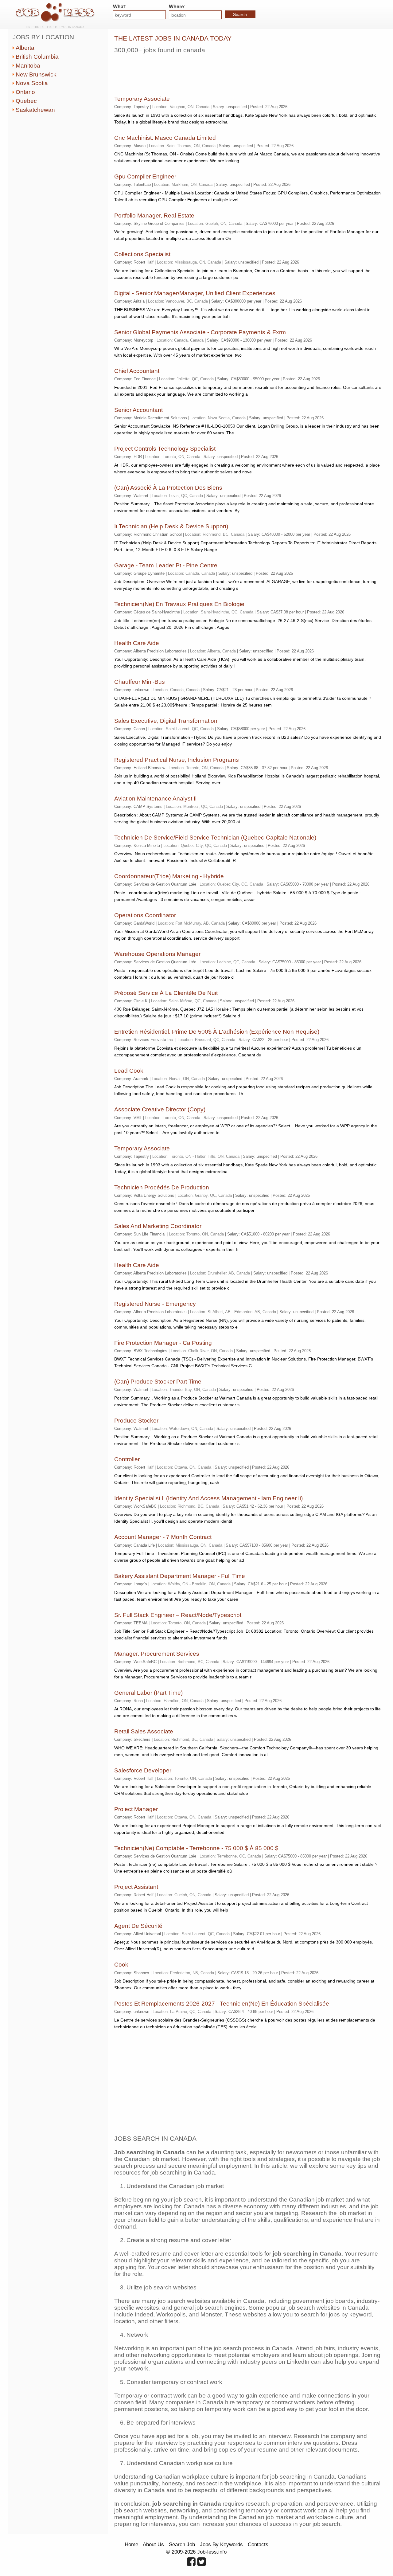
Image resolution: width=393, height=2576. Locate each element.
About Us (153, 2544)
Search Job (182, 2544)
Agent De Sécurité (138, 1926)
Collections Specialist (142, 254)
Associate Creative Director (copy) (160, 1109)
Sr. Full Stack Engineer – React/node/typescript (178, 1615)
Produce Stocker (136, 1421)
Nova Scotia (32, 83)
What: (120, 7)
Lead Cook (129, 1071)
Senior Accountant (138, 410)
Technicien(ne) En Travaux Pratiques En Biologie (179, 604)
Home (131, 2544)
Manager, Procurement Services (157, 1654)
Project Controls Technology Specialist (165, 449)
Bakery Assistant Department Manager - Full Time (180, 1576)
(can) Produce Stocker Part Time (158, 1382)
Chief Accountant (137, 371)
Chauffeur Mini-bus (140, 682)
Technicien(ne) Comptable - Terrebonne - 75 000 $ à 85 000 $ (196, 1848)
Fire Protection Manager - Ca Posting (163, 1343)
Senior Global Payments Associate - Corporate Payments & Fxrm (200, 332)
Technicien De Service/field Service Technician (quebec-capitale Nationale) (215, 838)
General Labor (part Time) (148, 1693)
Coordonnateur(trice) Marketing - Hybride (169, 876)
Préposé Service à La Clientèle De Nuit (166, 993)
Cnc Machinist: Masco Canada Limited (165, 138)
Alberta (25, 48)
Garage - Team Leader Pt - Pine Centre (166, 565)
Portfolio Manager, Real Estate (154, 215)
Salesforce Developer (143, 1770)
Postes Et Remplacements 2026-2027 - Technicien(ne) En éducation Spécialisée (222, 2004)
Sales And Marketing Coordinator (158, 1226)
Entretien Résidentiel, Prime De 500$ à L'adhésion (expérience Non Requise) (217, 1032)
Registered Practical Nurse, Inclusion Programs (177, 760)
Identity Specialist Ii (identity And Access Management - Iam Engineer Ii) (208, 1498)
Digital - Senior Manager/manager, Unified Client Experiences (195, 293)
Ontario (25, 92)
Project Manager (136, 1809)
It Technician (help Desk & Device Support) (171, 526)
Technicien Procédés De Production (162, 1187)
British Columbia (37, 57)
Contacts (258, 2544)
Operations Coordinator (145, 915)
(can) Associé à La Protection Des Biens (168, 488)
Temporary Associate (142, 99)
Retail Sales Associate (144, 1731)
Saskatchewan (35, 110)
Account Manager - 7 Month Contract (163, 1537)
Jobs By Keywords (221, 2544)
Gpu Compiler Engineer (145, 176)
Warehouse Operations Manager (157, 954)
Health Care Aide (137, 643)
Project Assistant (136, 1887)
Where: (177, 7)
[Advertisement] (226, 72)
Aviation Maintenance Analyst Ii (155, 799)
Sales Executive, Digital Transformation (166, 721)
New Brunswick (36, 74)
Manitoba (28, 66)
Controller (127, 1459)
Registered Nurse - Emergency (155, 1304)
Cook (121, 1965)
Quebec (26, 101)
